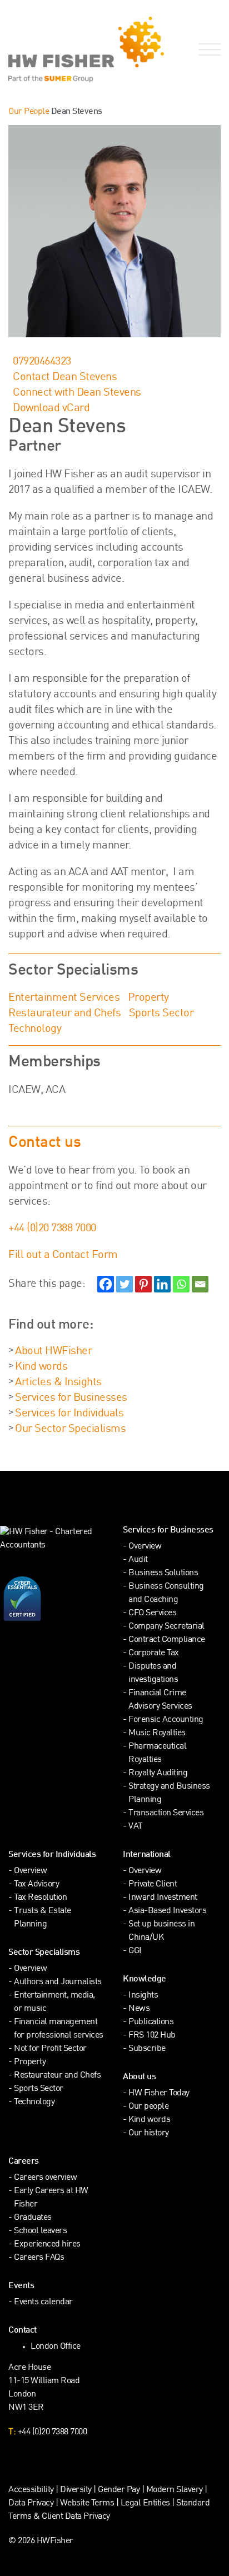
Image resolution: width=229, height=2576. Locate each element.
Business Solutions (163, 1573)
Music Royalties (157, 1733)
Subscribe (147, 2049)
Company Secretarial (166, 1627)
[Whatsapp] (181, 1284)
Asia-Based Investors (167, 1911)
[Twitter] (125, 1284)
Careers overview (45, 2178)
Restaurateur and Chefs (64, 1014)
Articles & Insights (58, 1382)
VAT (136, 1827)
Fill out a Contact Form (63, 1255)
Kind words (41, 1367)
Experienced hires (47, 2245)
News (139, 2009)
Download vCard (51, 408)
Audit (138, 1560)
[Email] (200, 1284)
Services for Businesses (71, 1398)
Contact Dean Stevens (65, 377)
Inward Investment (163, 1898)
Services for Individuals (69, 1414)
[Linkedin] (162, 1284)
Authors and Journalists (58, 1982)
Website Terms (87, 2503)
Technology (35, 1029)
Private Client (153, 1884)
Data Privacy (31, 2503)
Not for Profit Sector (50, 2049)
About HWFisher (53, 1351)
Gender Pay (119, 2490)
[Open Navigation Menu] (207, 50)
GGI (135, 1951)
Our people (148, 2107)
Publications (151, 2022)
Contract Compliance (167, 1640)
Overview (145, 1547)
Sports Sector (161, 1014)
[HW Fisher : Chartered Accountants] (57, 49)
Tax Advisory (36, 1884)
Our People (29, 112)
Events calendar (43, 2302)
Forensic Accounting (166, 1720)
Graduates (33, 2218)
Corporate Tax (154, 1653)
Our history (149, 2133)
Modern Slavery (176, 2490)
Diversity (76, 2490)
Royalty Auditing (158, 1773)
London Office (56, 2347)
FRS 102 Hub (152, 2036)
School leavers (40, 2231)
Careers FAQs (39, 2258)
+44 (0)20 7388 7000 (52, 1229)
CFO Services (152, 1613)
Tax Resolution (40, 1898)
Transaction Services (166, 1813)
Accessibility (31, 2490)
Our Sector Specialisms (70, 1429)
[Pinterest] (143, 1284)
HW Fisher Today (159, 2093)
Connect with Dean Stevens (77, 393)
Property (148, 998)
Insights (143, 1996)
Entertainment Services (64, 998)
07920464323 (42, 362)
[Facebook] (106, 1284)
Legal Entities (145, 2503)
